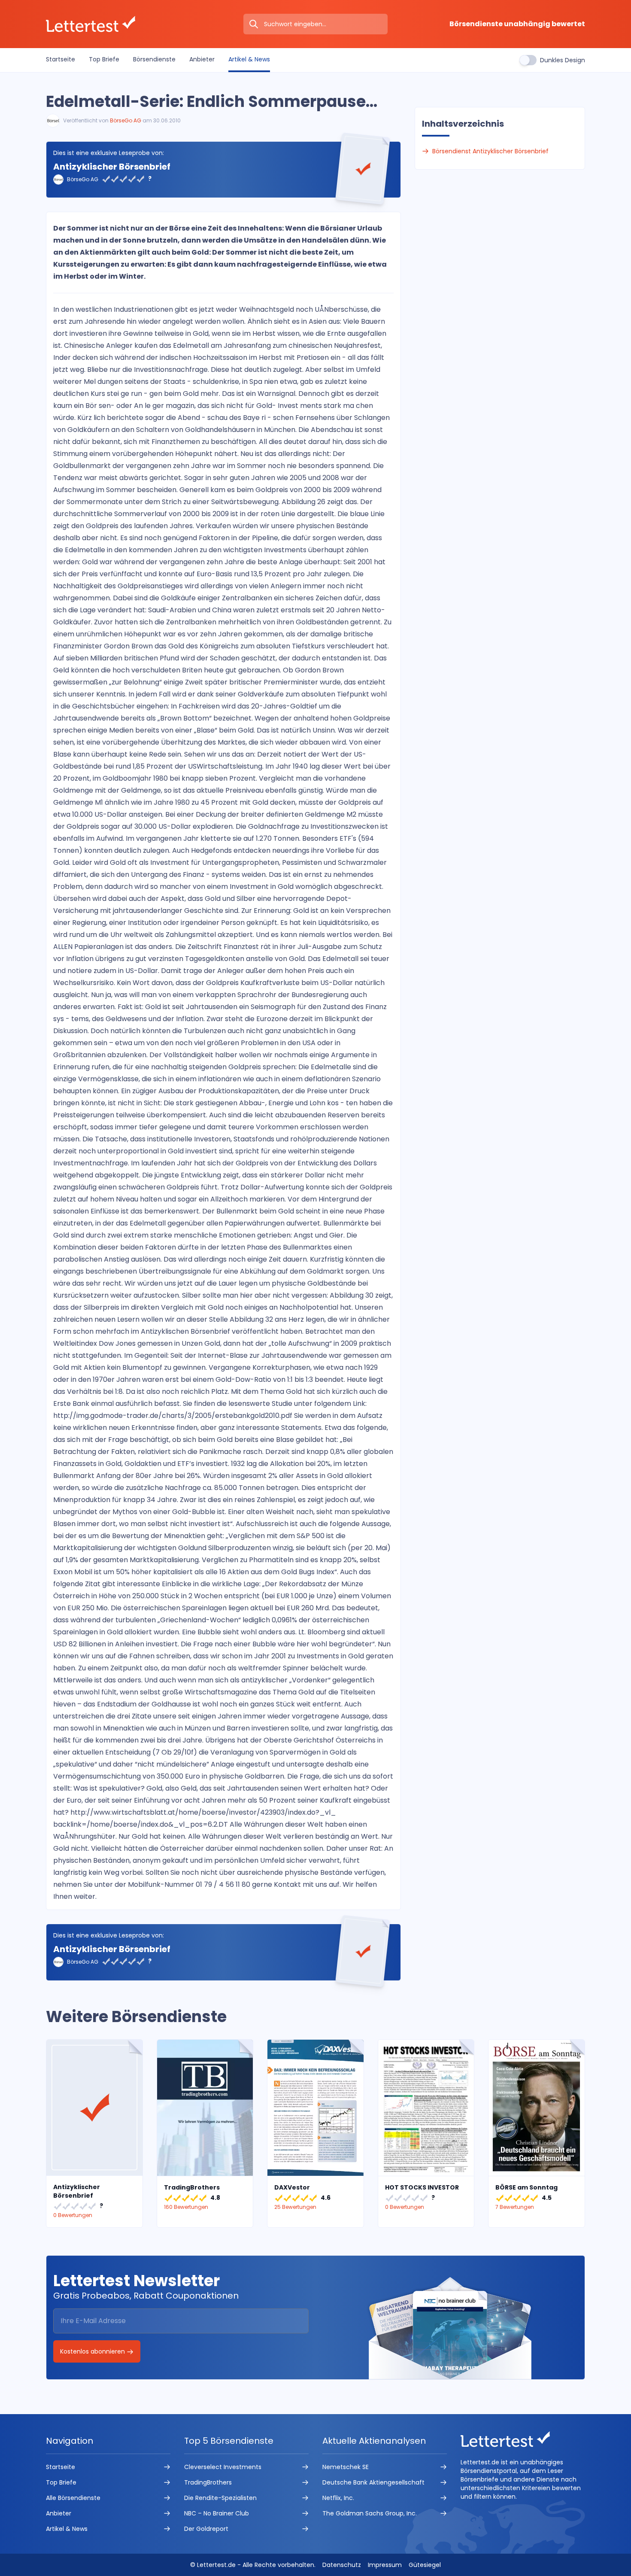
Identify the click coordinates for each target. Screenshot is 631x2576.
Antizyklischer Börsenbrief (112, 167)
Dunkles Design (563, 60)
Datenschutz (342, 2565)
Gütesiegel (425, 2565)
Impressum (385, 2565)
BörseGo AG (126, 120)
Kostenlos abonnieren (93, 2351)
